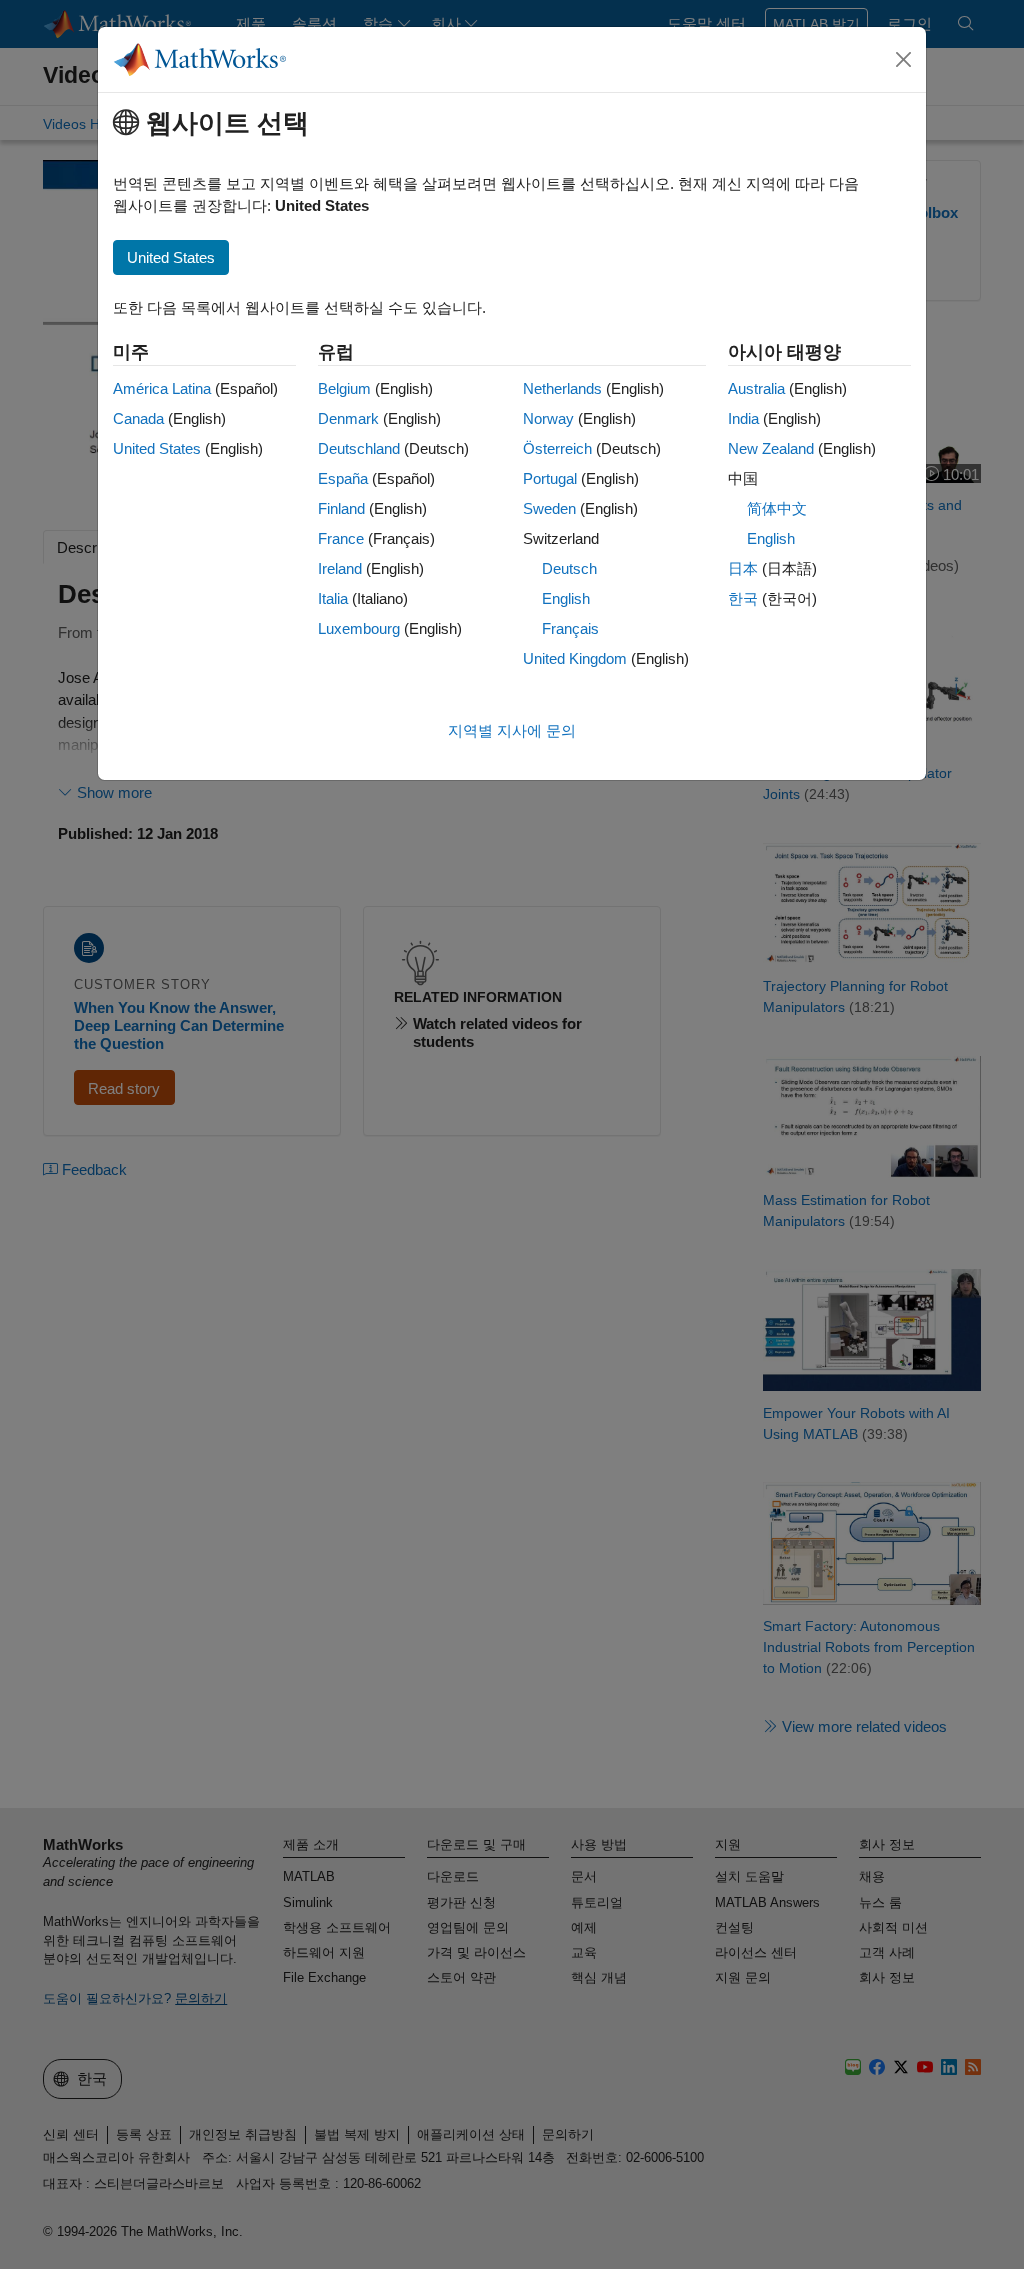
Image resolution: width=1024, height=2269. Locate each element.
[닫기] (904, 60)
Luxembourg (359, 628)
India (743, 418)
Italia (333, 598)
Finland (341, 508)
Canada (138, 418)
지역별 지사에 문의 (512, 730)
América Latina (162, 388)
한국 (743, 598)
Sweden (549, 508)
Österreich (557, 448)
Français (570, 628)
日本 (743, 568)
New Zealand (771, 448)
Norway (548, 418)
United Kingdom (575, 658)
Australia (756, 388)
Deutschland (359, 448)
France (341, 538)
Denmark (348, 418)
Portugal (550, 478)
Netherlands (562, 388)
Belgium (344, 388)
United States (157, 448)
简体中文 (777, 508)
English (566, 598)
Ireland (340, 568)
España (343, 478)
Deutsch (569, 568)
